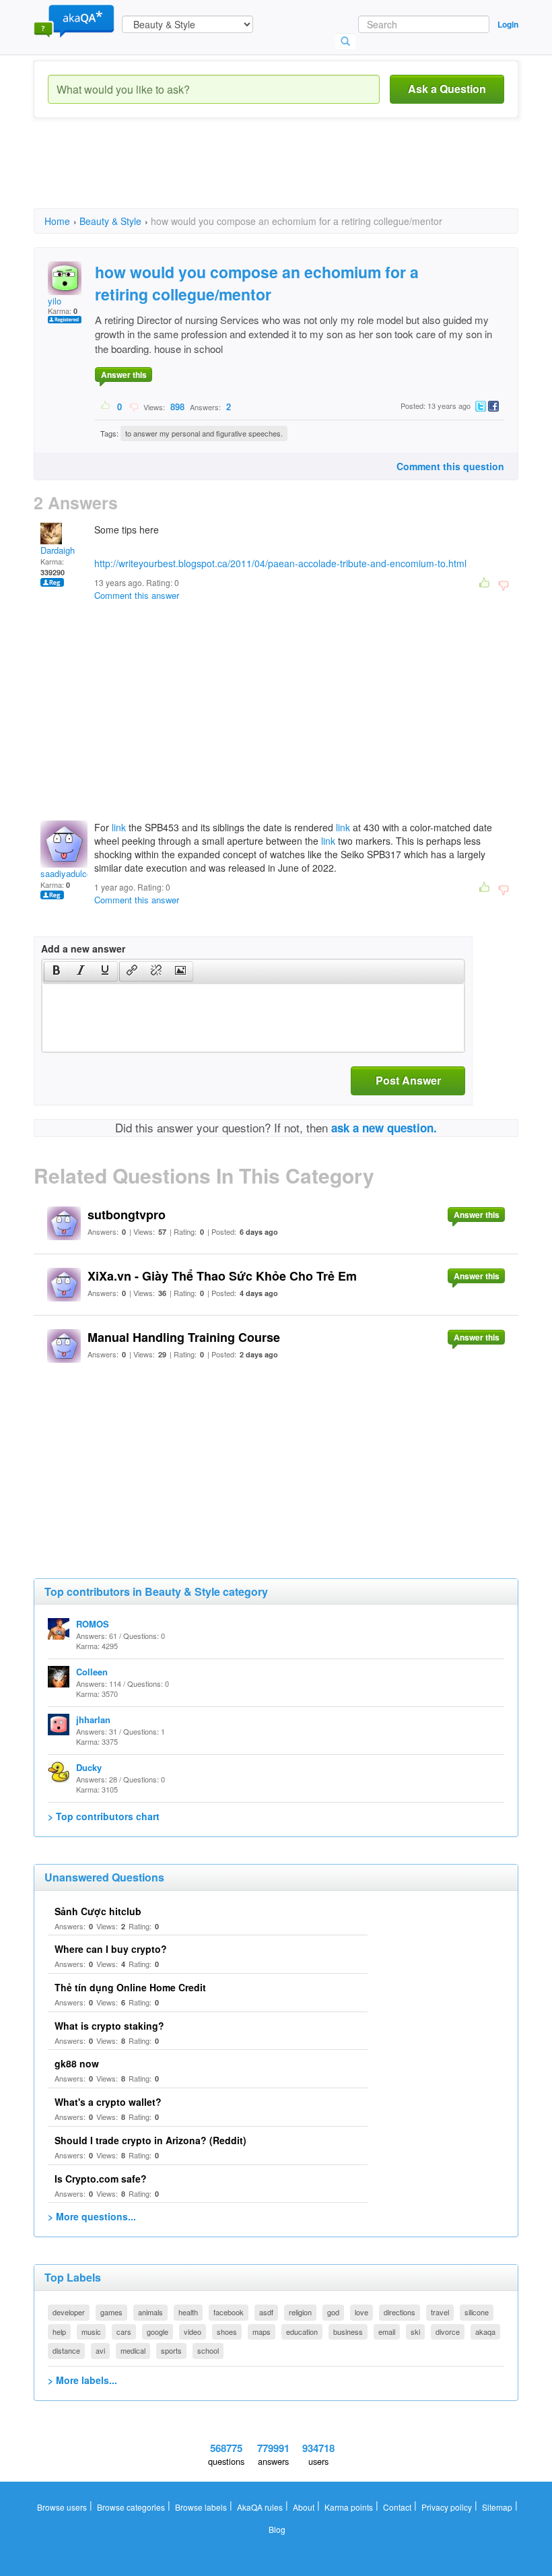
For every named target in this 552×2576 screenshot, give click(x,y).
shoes (227, 2331)
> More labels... (82, 2380)
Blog (277, 2529)
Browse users (62, 2507)
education (302, 2331)
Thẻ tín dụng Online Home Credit (130, 1987)
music (91, 2331)
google (158, 2331)
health (188, 2312)
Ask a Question (447, 89)
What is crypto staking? (109, 2026)
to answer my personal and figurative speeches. (204, 433)
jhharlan (93, 1719)
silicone (477, 2312)
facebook (229, 2312)
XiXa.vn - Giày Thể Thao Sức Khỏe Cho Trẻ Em (222, 1276)
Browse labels (201, 2507)
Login (508, 24)
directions (400, 2312)
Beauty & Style (110, 221)
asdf (266, 2312)
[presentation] (57, 971)
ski (415, 2331)
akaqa (485, 2331)
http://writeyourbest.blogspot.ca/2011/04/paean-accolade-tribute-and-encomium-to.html (280, 563)
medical (133, 2350)
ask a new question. (384, 1128)
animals (150, 2312)
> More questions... (92, 2216)
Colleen (92, 1672)
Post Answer (408, 1080)
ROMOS (93, 1624)
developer (69, 2312)
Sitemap (497, 2507)
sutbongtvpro (127, 1215)
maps (262, 2331)
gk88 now (77, 2063)
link (119, 827)
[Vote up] (106, 406)
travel (440, 2312)
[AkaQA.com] (74, 20)
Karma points (349, 2507)
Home (57, 221)
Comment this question (450, 466)
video (193, 2331)
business (348, 2331)
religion (300, 2312)
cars (124, 2331)
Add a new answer (83, 948)
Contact (397, 2507)
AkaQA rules (260, 2507)
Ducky (89, 1767)
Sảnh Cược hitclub (98, 1911)
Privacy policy (447, 2507)
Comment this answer (137, 595)
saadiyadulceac (71, 873)
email (387, 2331)
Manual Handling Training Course (184, 1337)
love (361, 2312)
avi (100, 2350)
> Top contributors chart (104, 1816)
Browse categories (131, 2507)
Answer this (124, 375)
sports (171, 2350)
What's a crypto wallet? (108, 2102)
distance (66, 2350)
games (111, 2312)
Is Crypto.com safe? (101, 2179)
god (333, 2312)
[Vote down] (134, 406)
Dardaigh (58, 550)
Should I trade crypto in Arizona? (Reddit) (150, 2140)
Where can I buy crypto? (111, 1949)
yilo (55, 301)
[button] (56, 971)
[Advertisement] (279, 175)
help (59, 2331)
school (208, 2350)
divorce (448, 2331)
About (304, 2507)
